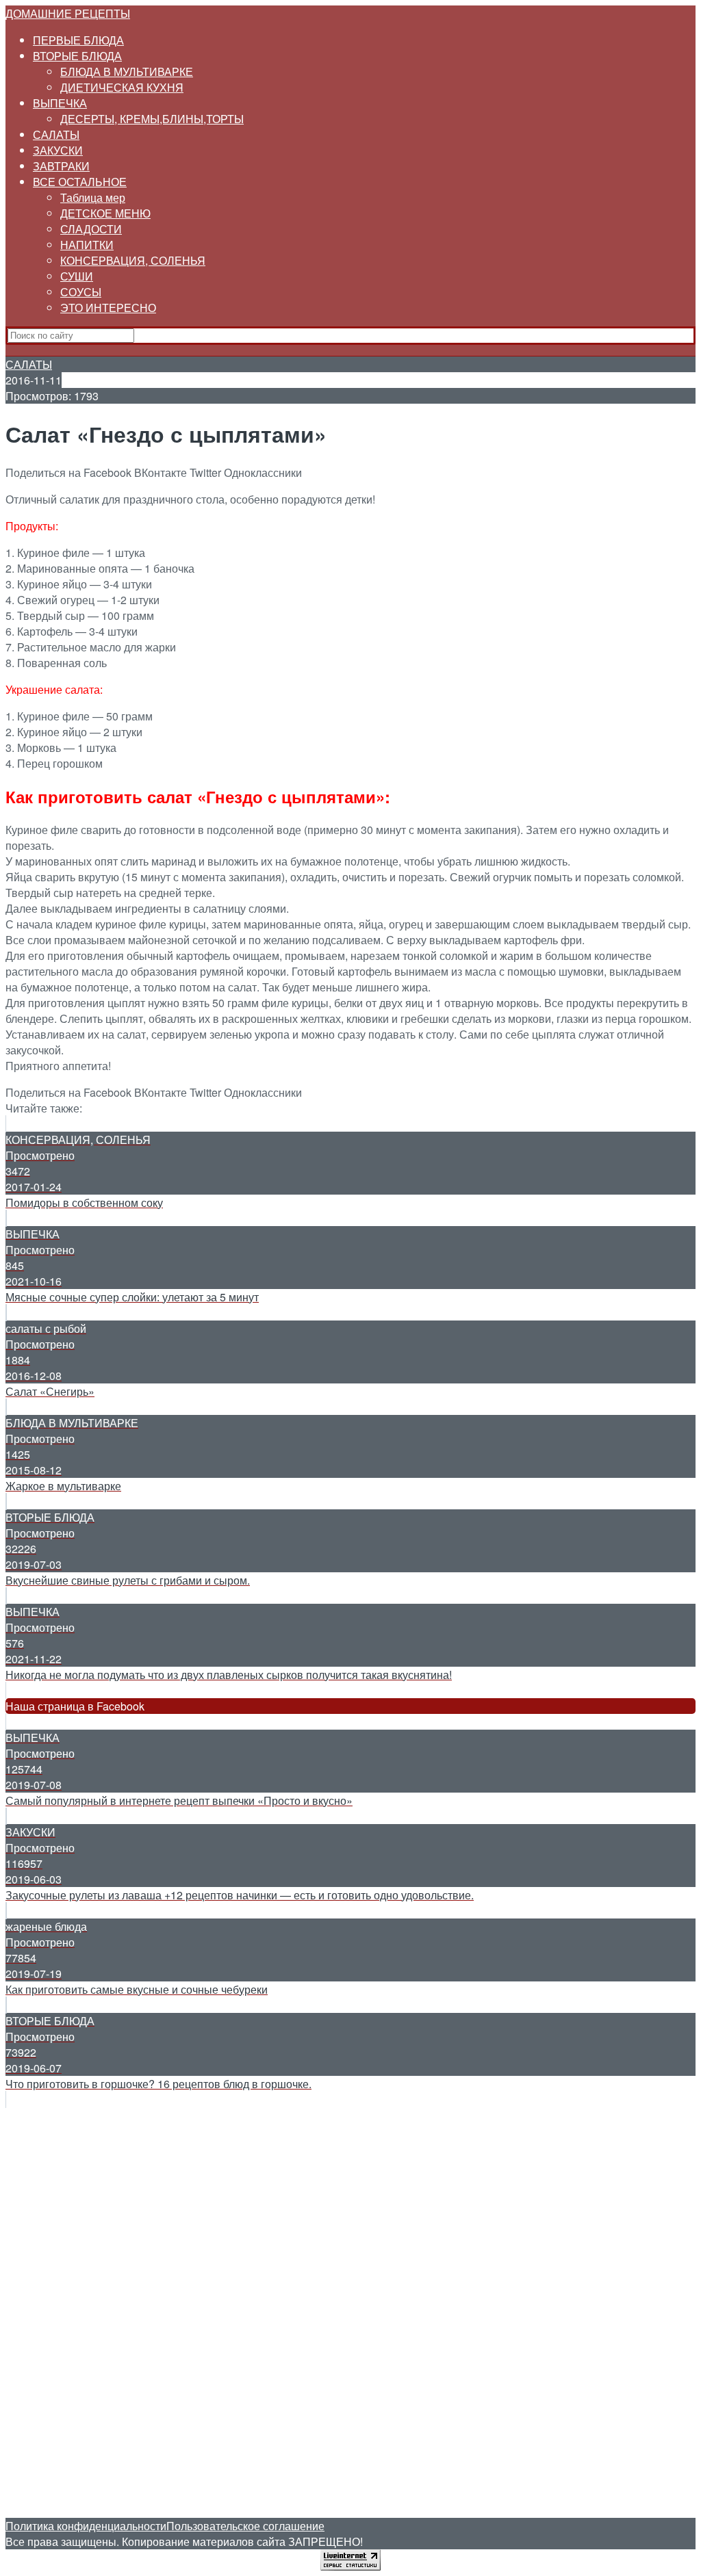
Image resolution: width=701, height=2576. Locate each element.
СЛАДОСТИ (91, 229)
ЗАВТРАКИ (61, 166)
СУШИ (77, 276)
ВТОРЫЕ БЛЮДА (77, 56)
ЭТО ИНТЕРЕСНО (108, 308)
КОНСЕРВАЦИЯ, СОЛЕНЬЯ (133, 260)
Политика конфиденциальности (86, 2526)
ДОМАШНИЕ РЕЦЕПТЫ (68, 13)
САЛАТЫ (56, 134)
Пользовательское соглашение (245, 2526)
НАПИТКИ (87, 245)
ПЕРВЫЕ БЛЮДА (78, 40)
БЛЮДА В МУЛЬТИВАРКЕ (127, 71)
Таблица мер (93, 197)
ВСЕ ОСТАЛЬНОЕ (80, 182)
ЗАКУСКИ (58, 150)
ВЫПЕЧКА (60, 103)
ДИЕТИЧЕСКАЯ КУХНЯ (122, 87)
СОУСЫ (81, 292)
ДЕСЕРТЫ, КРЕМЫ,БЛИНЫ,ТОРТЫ (152, 119)
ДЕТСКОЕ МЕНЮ (105, 213)
